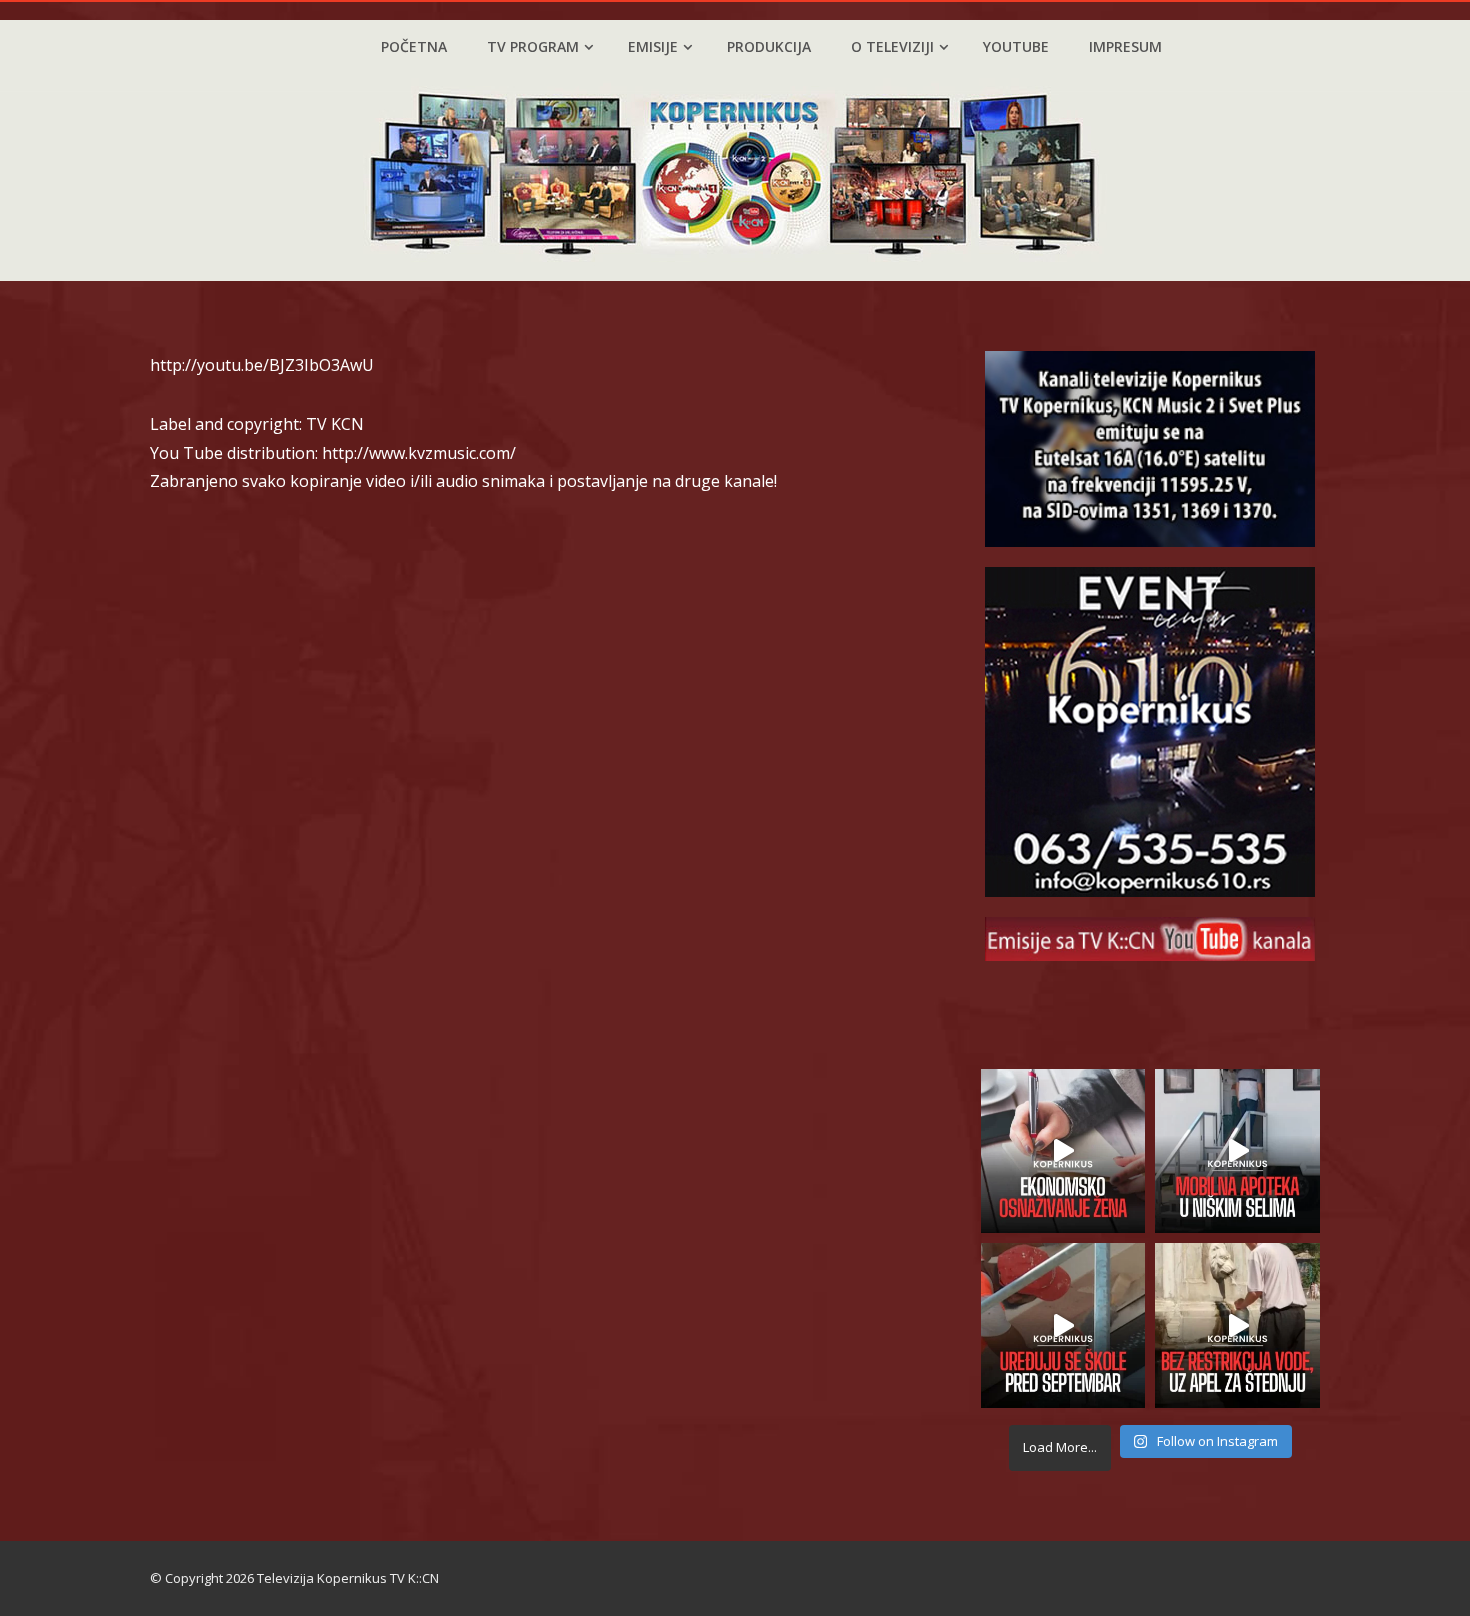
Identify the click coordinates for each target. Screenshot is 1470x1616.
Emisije (653, 46)
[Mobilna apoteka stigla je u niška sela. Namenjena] (1237, 1151)
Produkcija (769, 46)
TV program (533, 46)
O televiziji (892, 46)
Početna (414, 46)
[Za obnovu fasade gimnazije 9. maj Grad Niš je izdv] (1063, 1325)
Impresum (1125, 46)
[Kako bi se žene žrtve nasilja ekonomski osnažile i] (1063, 1151)
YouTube (1016, 46)
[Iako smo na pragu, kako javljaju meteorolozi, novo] (1237, 1325)
